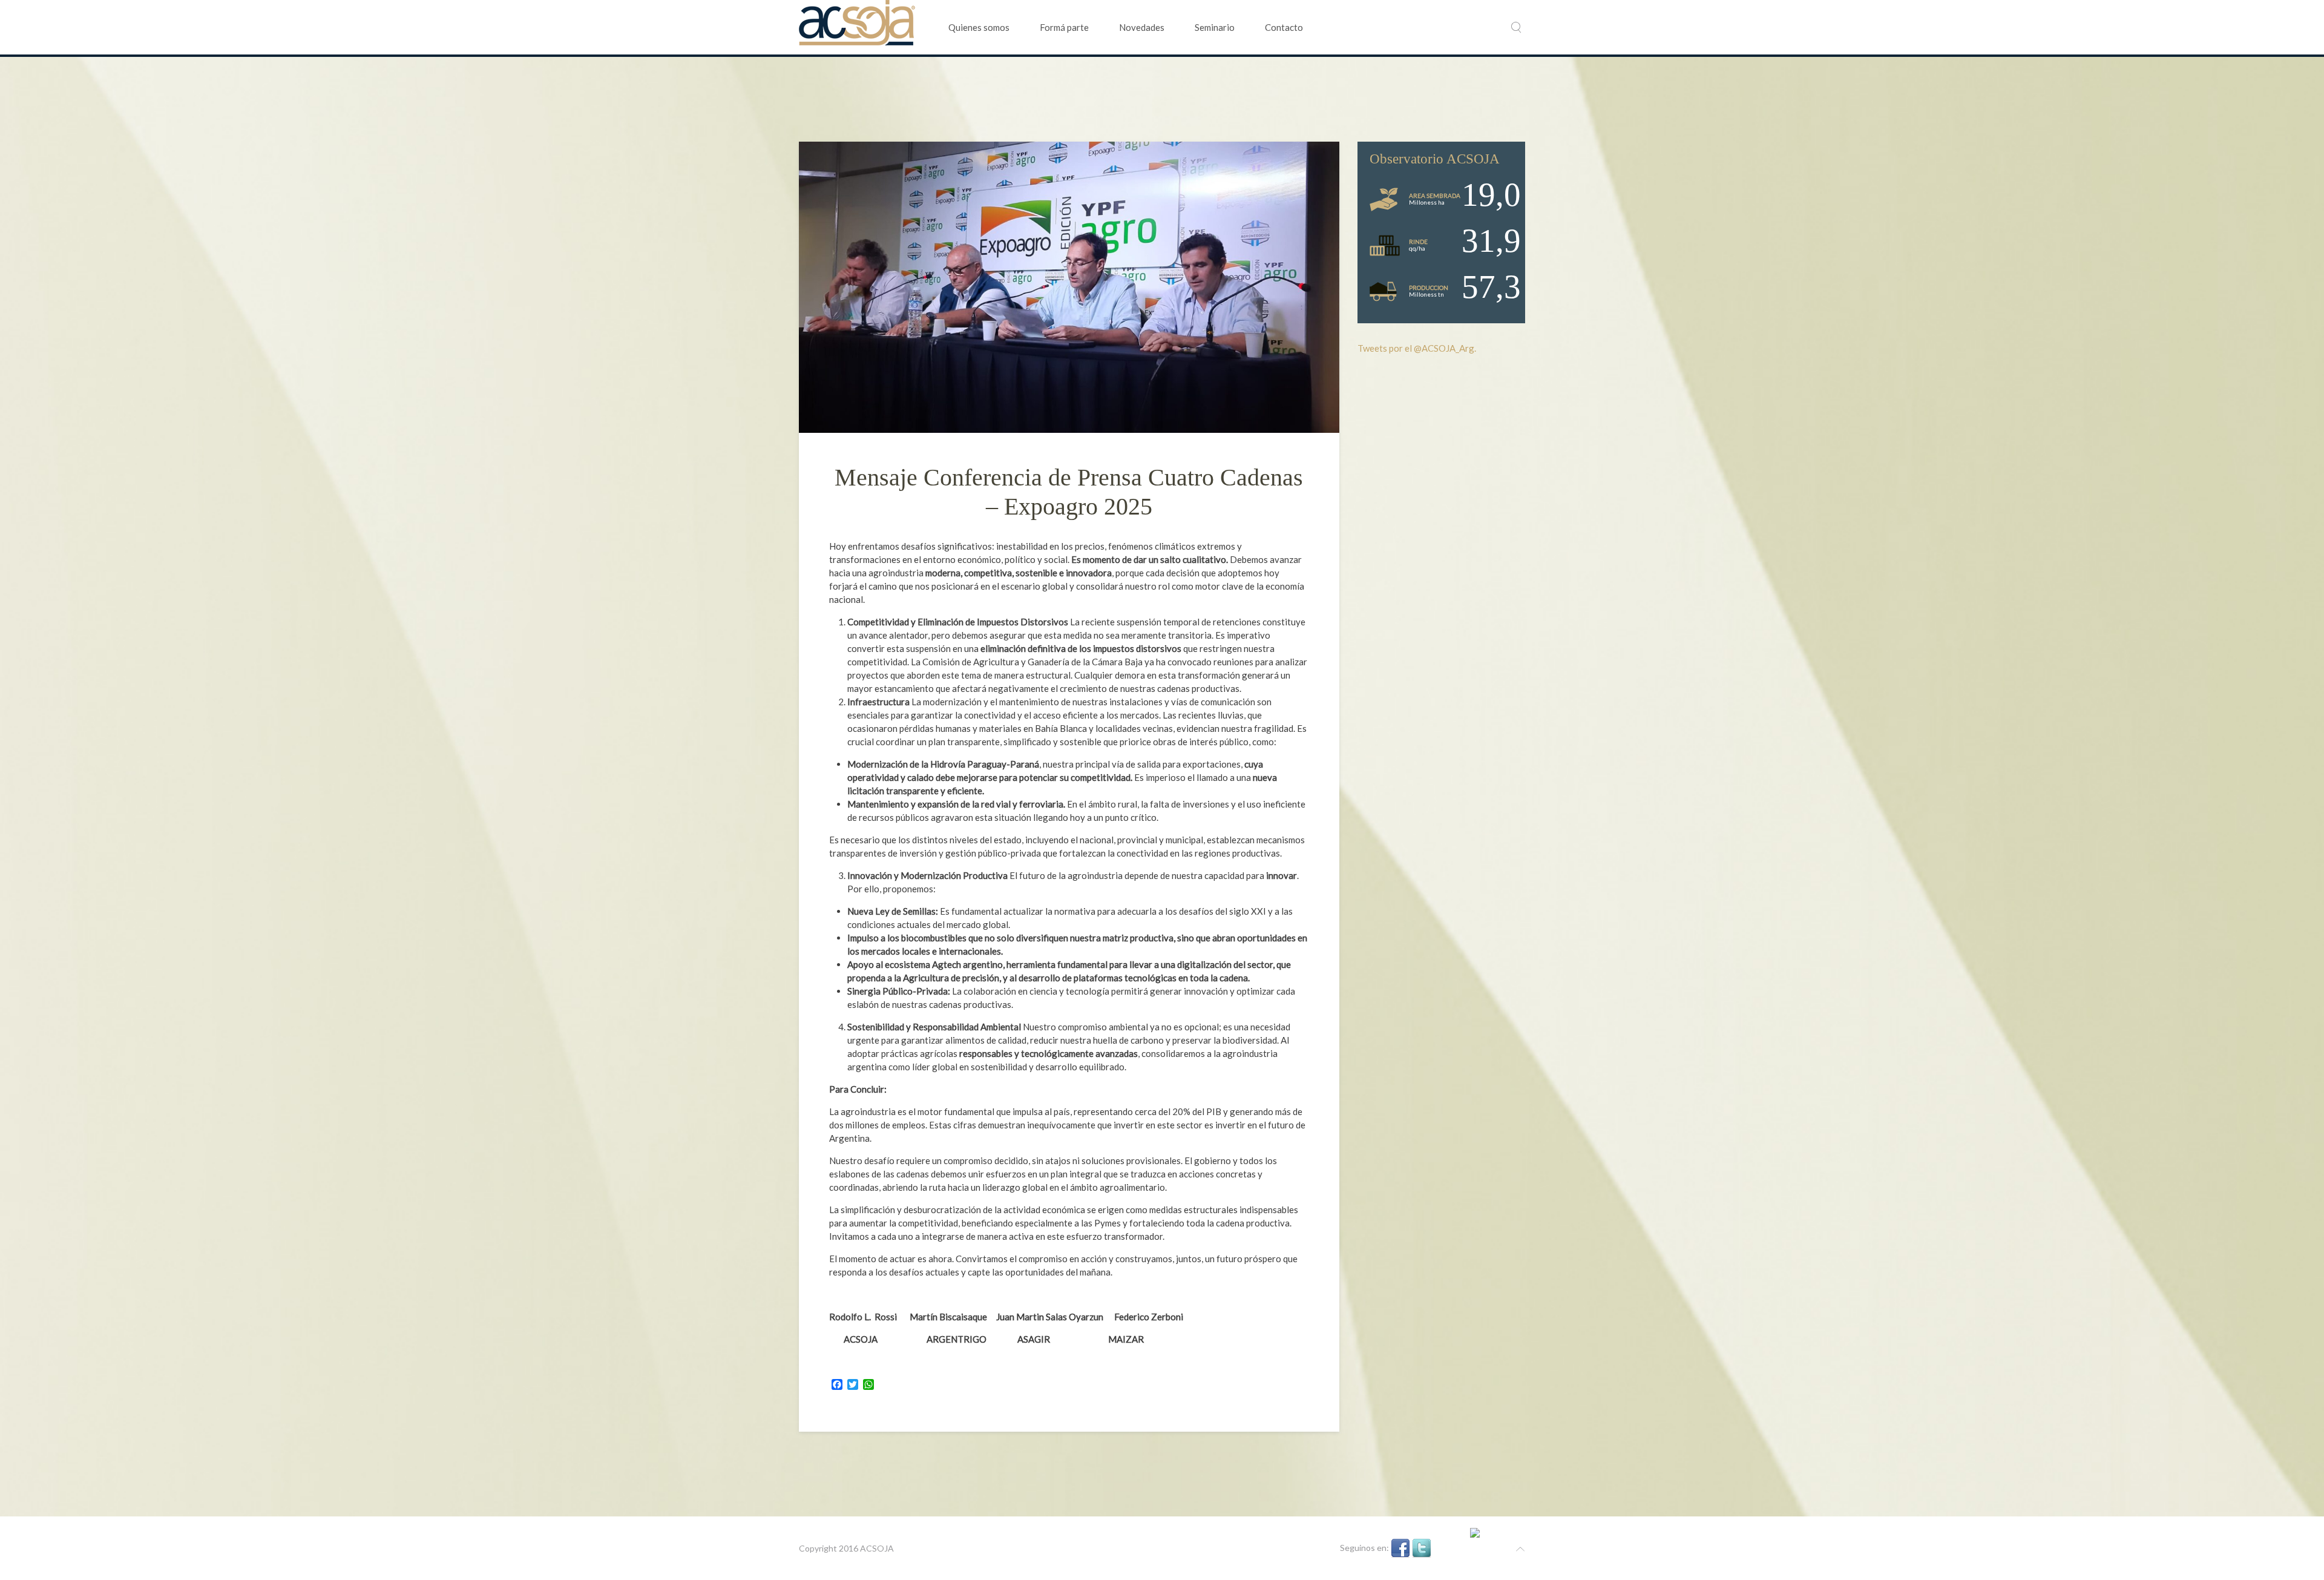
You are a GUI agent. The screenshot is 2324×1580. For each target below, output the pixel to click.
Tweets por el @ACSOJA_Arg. (1417, 348)
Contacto (1284, 27)
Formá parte (1064, 27)
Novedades (1142, 27)
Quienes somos (979, 27)
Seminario (1215, 27)
